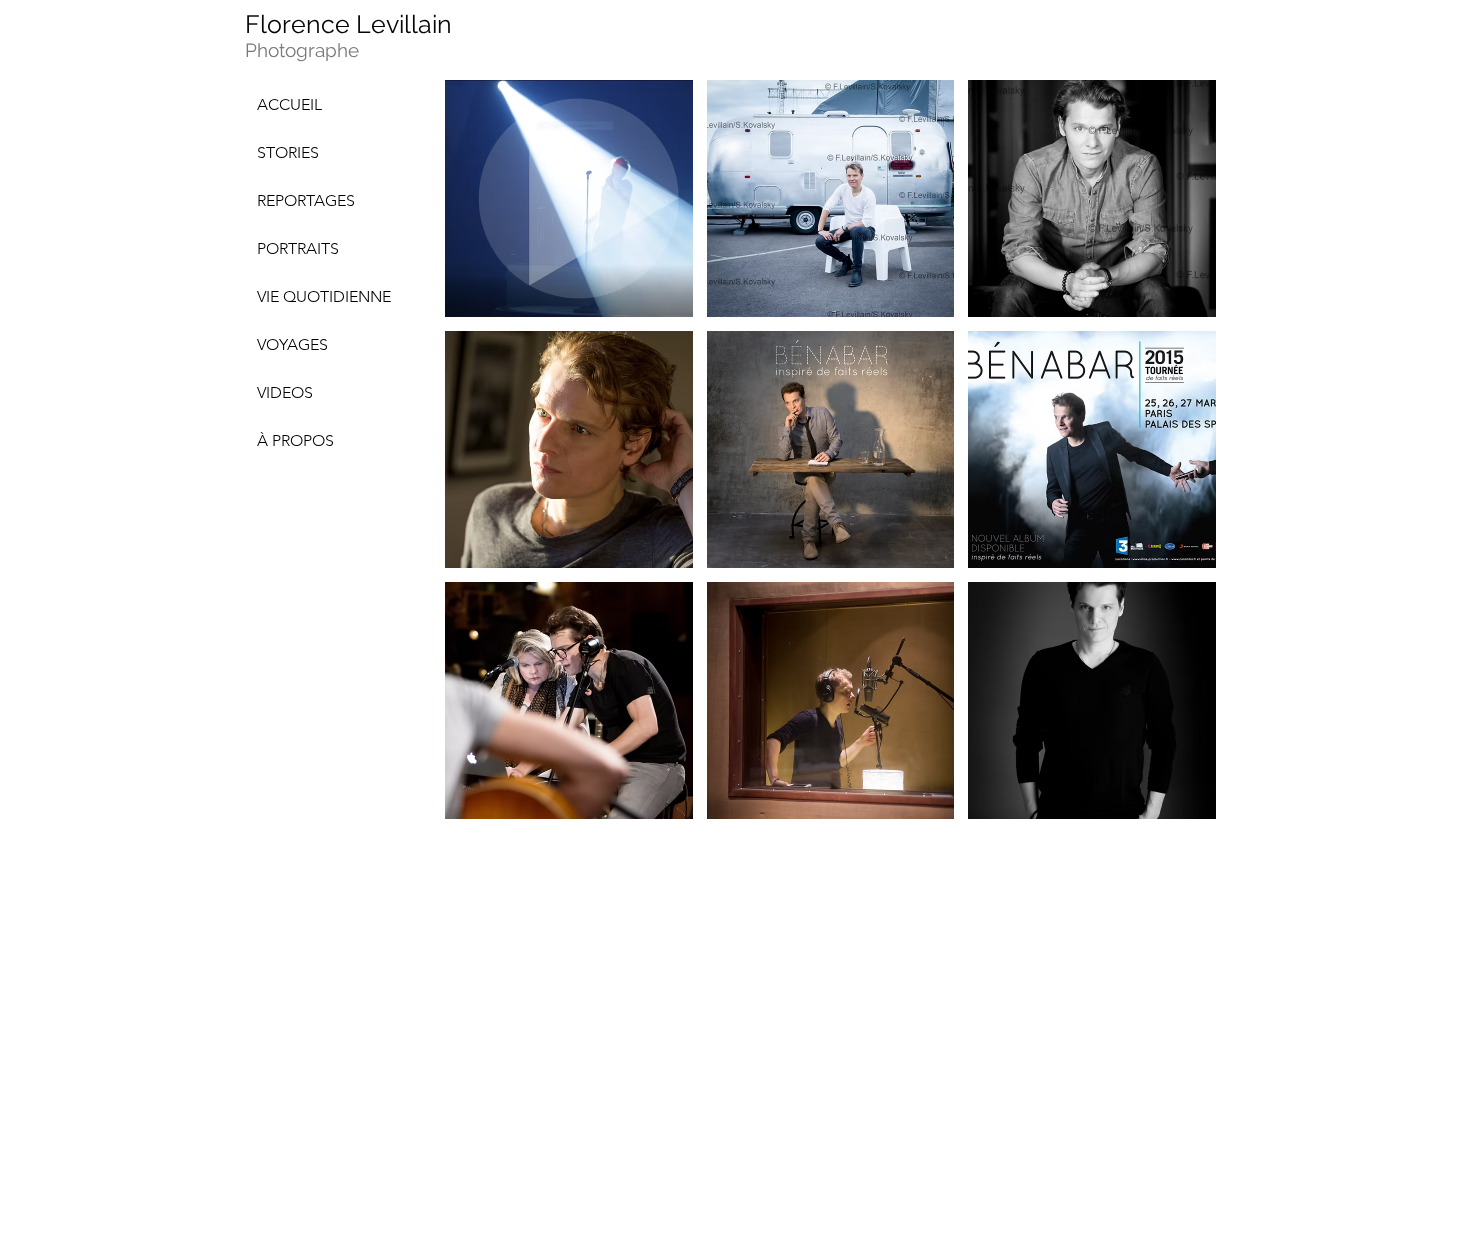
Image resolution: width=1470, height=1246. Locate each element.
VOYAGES (292, 344)
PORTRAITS (298, 248)
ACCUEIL (289, 104)
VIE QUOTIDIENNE (324, 296)
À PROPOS (295, 440)
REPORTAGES (306, 200)
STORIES (288, 152)
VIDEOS (285, 392)
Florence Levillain (348, 24)
